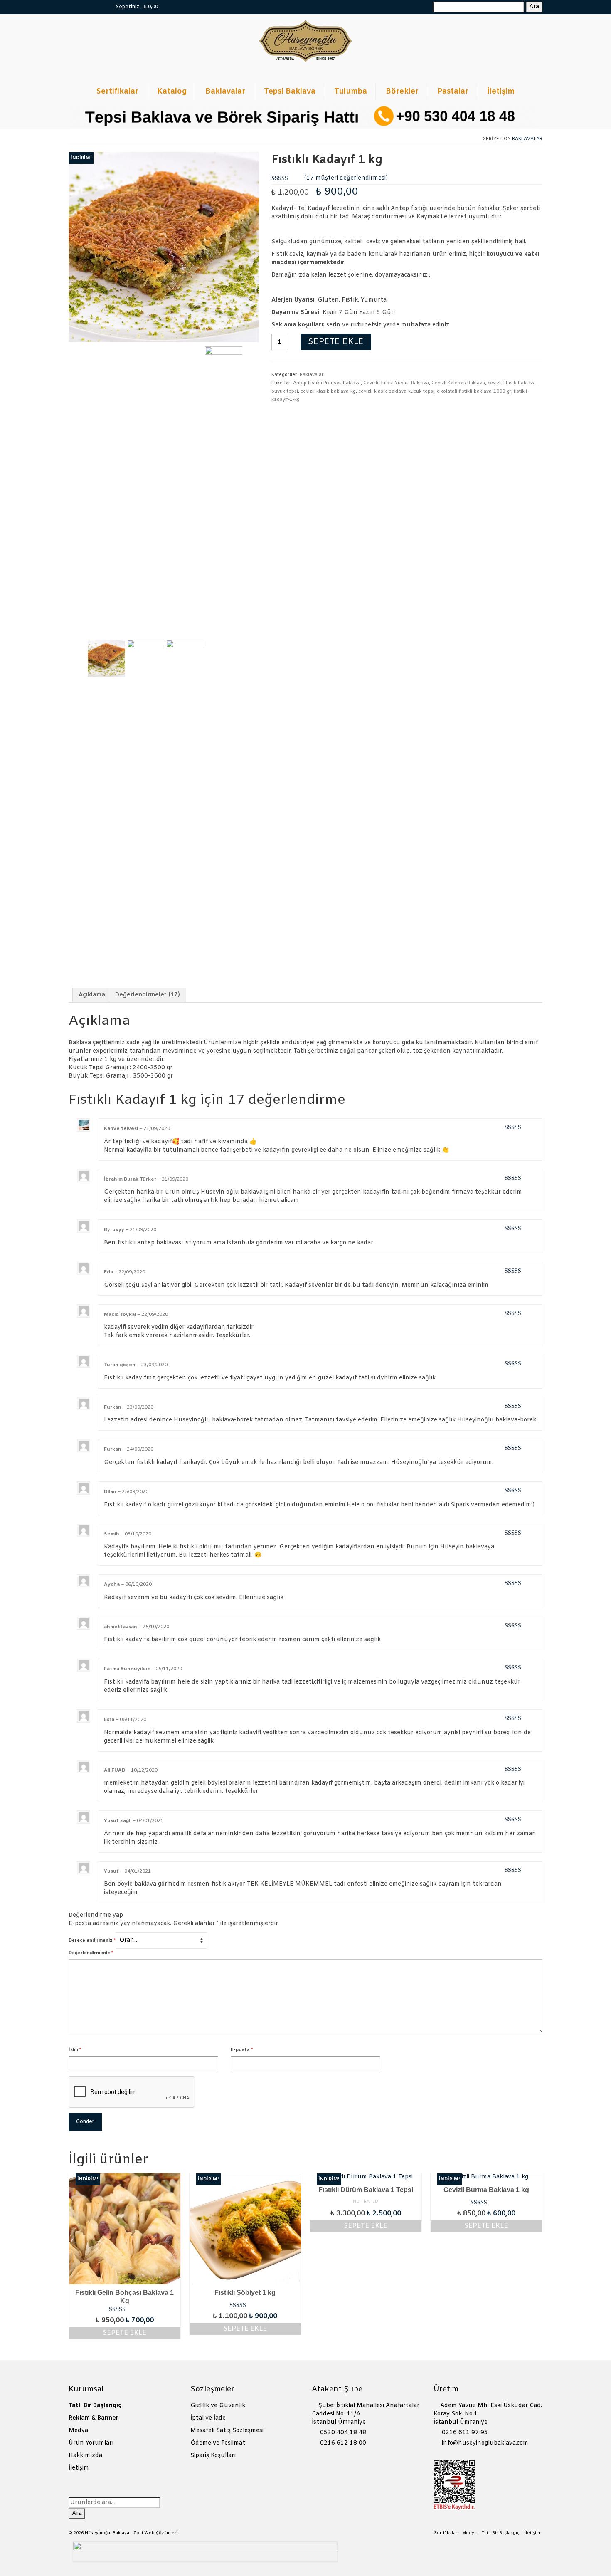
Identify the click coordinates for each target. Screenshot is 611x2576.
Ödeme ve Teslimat (218, 2443)
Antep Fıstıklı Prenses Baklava (327, 383)
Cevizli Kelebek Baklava (458, 383)
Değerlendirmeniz (91, 1953)
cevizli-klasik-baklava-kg (328, 391)
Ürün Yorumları (91, 2443)
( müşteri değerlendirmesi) (346, 178)
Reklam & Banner (94, 2418)
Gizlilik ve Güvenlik (218, 2406)
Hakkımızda (85, 2456)
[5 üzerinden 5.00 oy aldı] (125, 2309)
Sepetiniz (136, 7)
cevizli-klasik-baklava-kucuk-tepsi (396, 391)
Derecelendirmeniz (92, 1941)
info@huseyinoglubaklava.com (484, 2443)
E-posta (242, 2050)
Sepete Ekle (336, 342)
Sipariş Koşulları (213, 2456)
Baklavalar (527, 139)
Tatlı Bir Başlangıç (95, 2406)
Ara (534, 7)
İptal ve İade (208, 2418)
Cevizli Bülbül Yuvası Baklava (396, 383)
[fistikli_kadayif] (164, 247)
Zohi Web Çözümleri (155, 2533)
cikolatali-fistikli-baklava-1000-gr (474, 391)
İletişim (79, 2468)
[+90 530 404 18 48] (99, 7)
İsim (75, 2050)
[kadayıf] (185, 658)
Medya (78, 2431)
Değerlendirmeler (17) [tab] (148, 995)
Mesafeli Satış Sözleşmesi (227, 2431)
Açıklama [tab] (92, 995)
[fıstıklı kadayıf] (145, 658)
